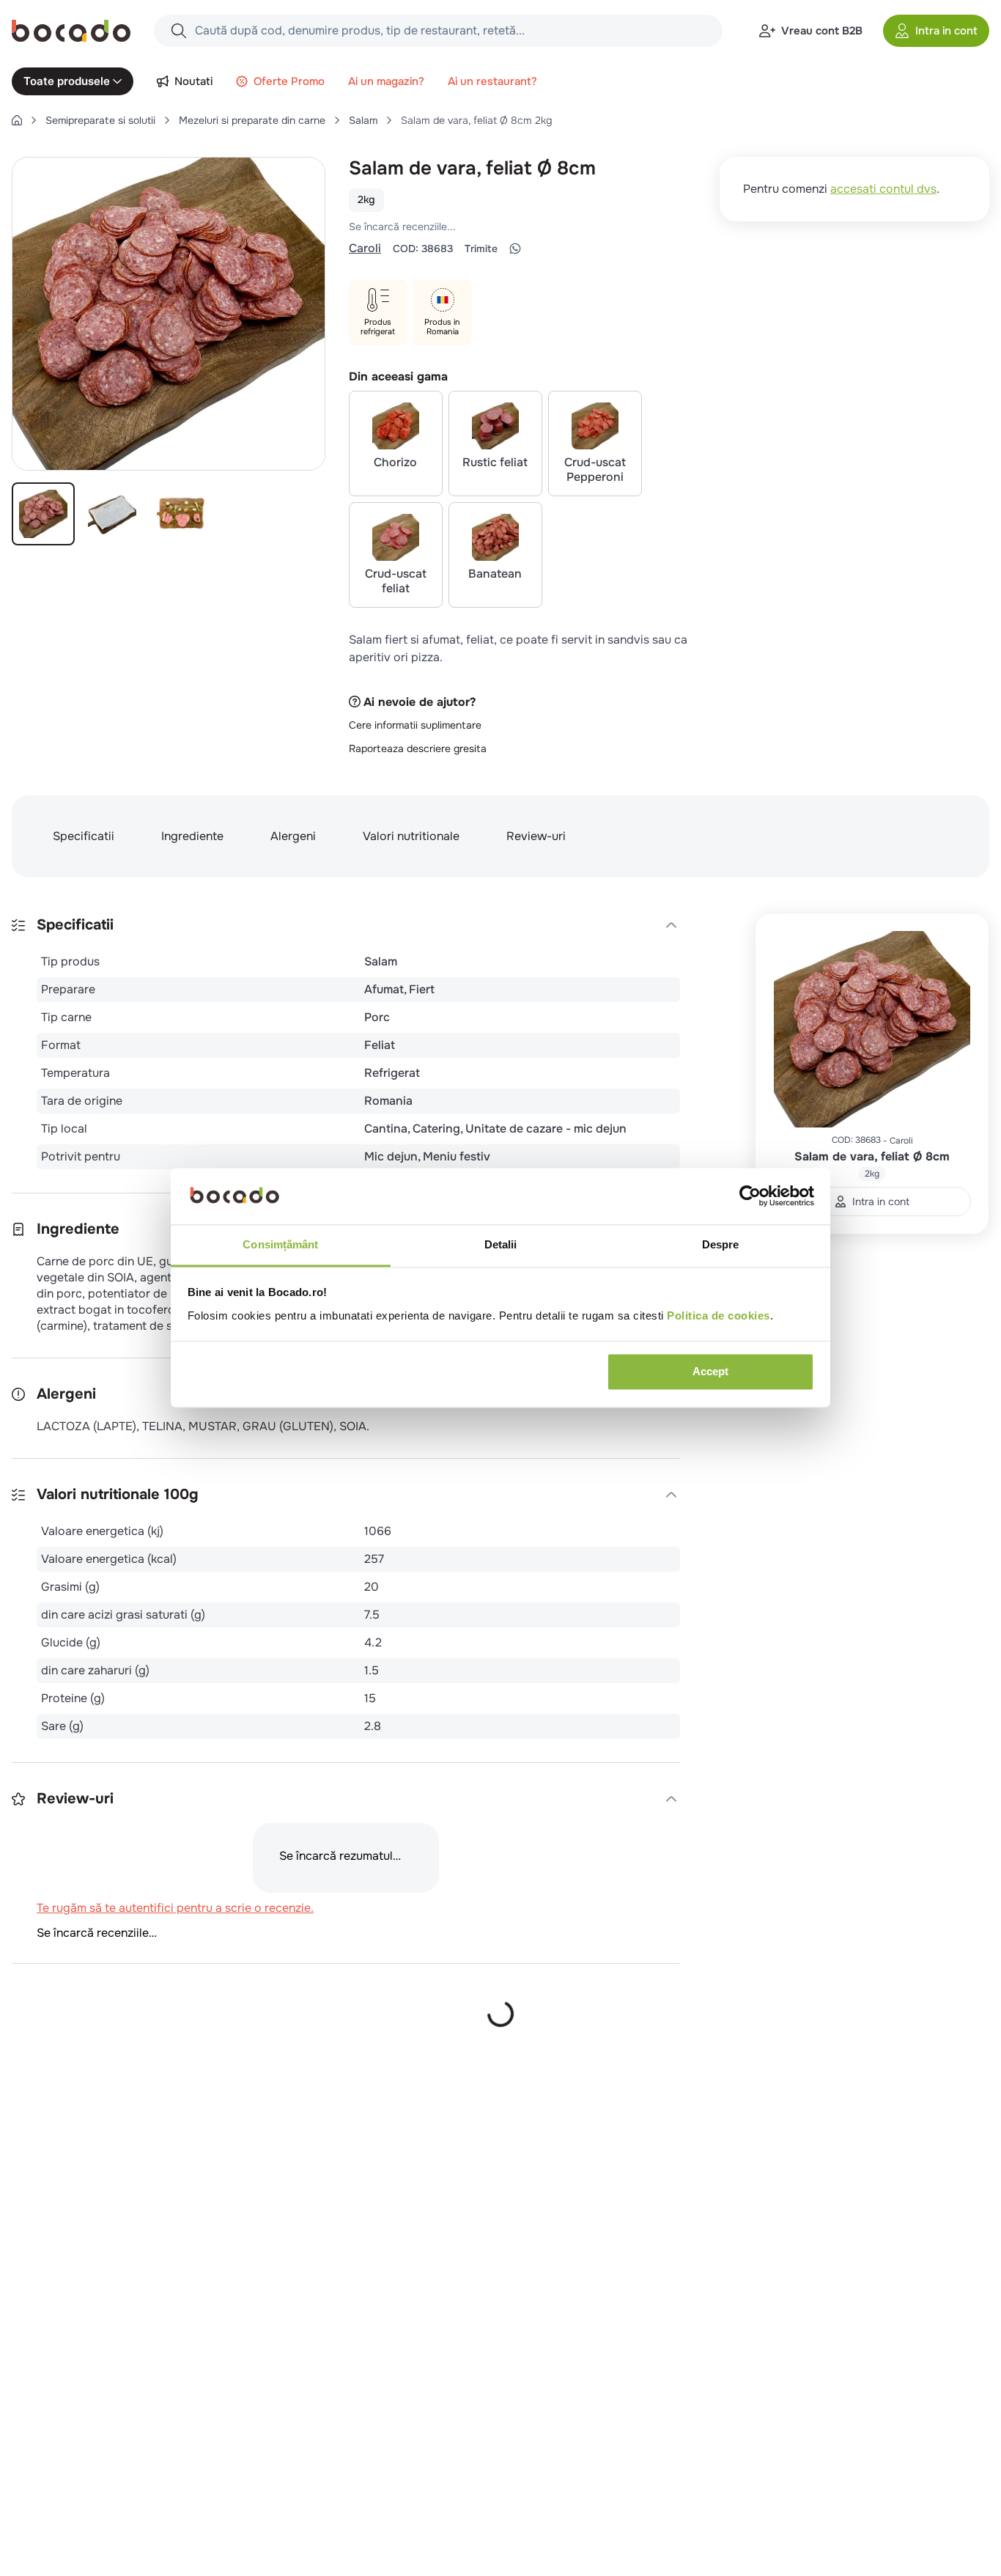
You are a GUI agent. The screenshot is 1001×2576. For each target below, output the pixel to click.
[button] (936, 31)
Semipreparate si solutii (100, 120)
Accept (710, 1372)
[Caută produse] (179, 31)
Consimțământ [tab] (280, 1244)
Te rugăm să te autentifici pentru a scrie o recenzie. (540, 227)
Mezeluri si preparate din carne (252, 120)
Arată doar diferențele (85, 2110)
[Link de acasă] (17, 120)
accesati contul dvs (883, 189)
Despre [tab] (721, 1244)
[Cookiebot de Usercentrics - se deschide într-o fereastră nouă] (750, 1196)
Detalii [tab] (501, 1244)
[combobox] (438, 31)
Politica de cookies (719, 1315)
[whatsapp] (515, 249)
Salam (363, 120)
